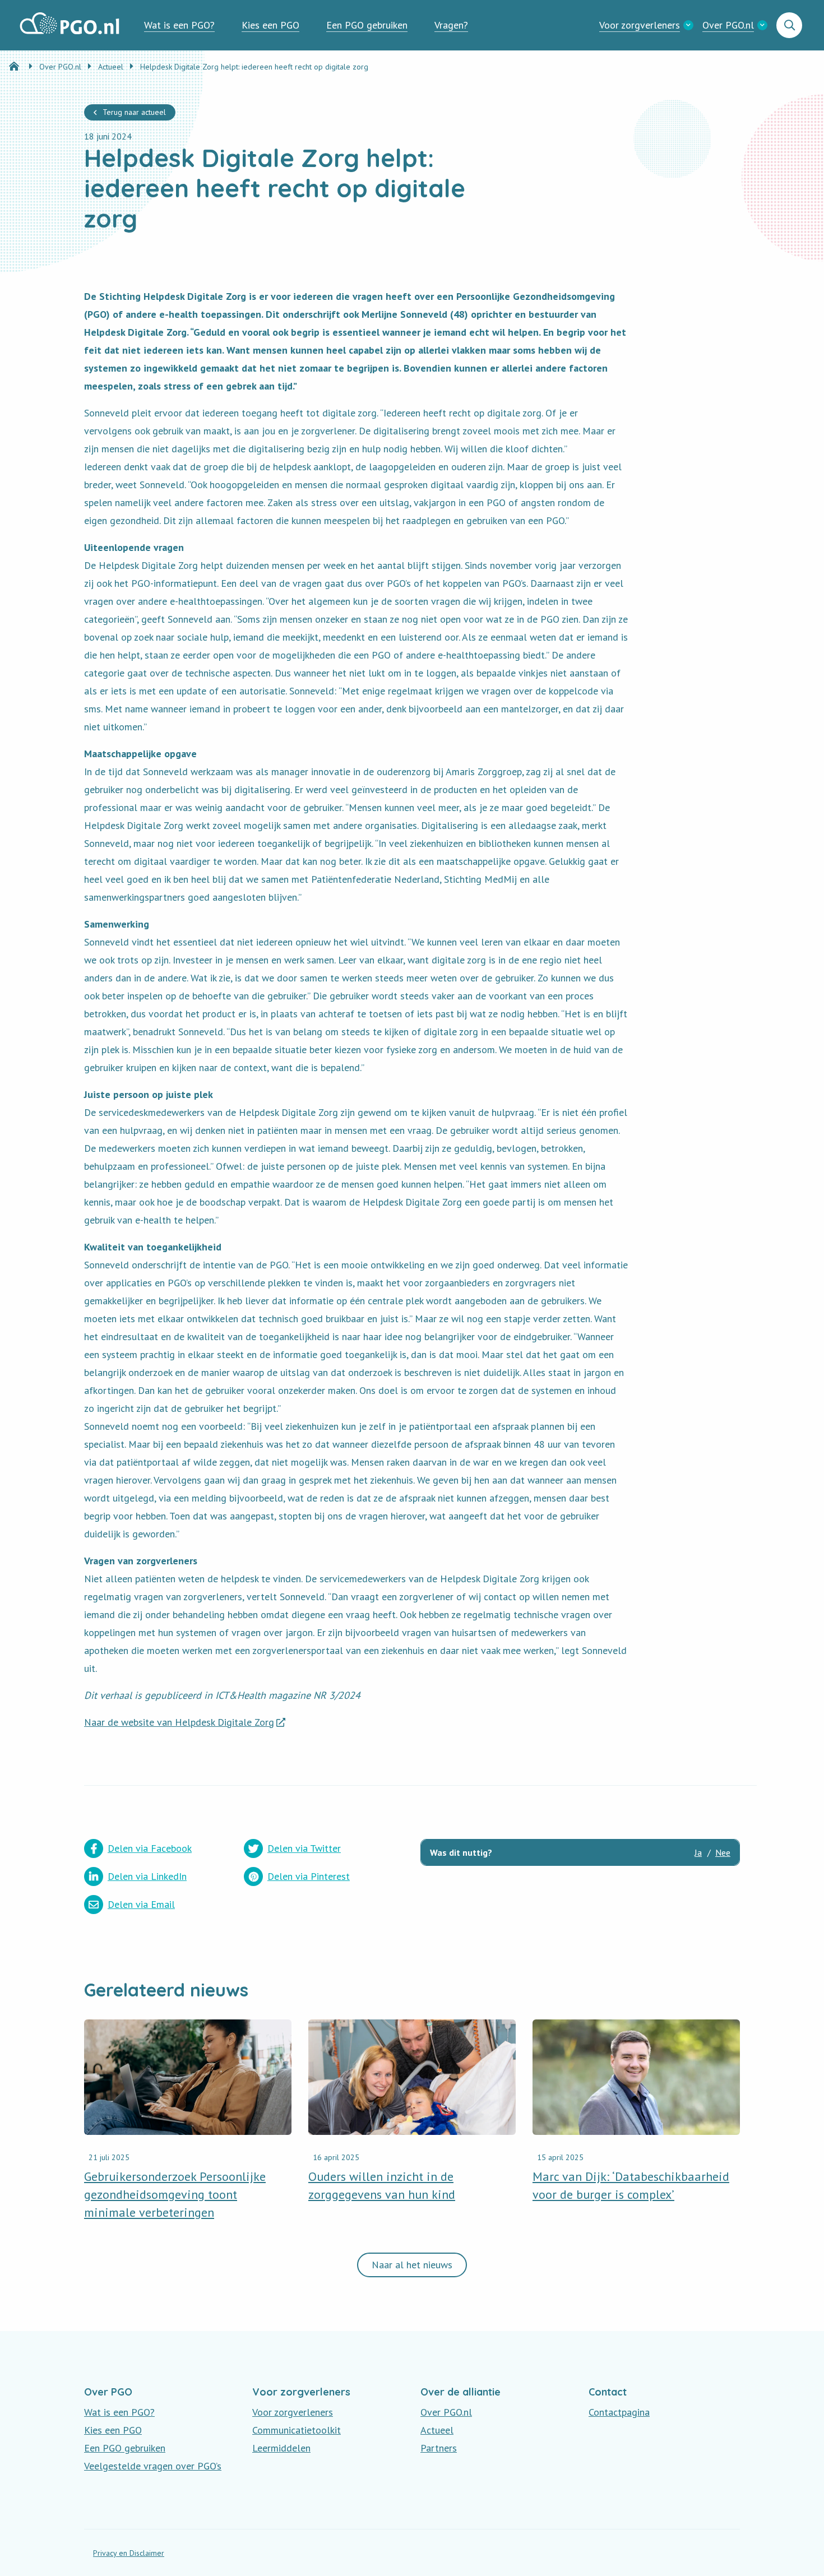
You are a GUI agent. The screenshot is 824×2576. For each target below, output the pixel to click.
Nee (723, 1852)
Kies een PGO (270, 25)
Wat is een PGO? (179, 25)
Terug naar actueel (134, 112)
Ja (698, 1852)
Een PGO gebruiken (367, 25)
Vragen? (451, 25)
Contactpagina (619, 2412)
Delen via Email (141, 1904)
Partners (439, 2448)
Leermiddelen (281, 2448)
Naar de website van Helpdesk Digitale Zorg (179, 1722)
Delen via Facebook (150, 1848)
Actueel (437, 2430)
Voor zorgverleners (640, 25)
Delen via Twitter (304, 1848)
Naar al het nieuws (412, 2265)
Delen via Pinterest (309, 1876)
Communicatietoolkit (297, 2430)
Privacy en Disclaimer (129, 2553)
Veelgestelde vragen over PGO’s (153, 2466)
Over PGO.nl (728, 25)
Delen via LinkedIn (147, 1876)
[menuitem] (179, 25)
